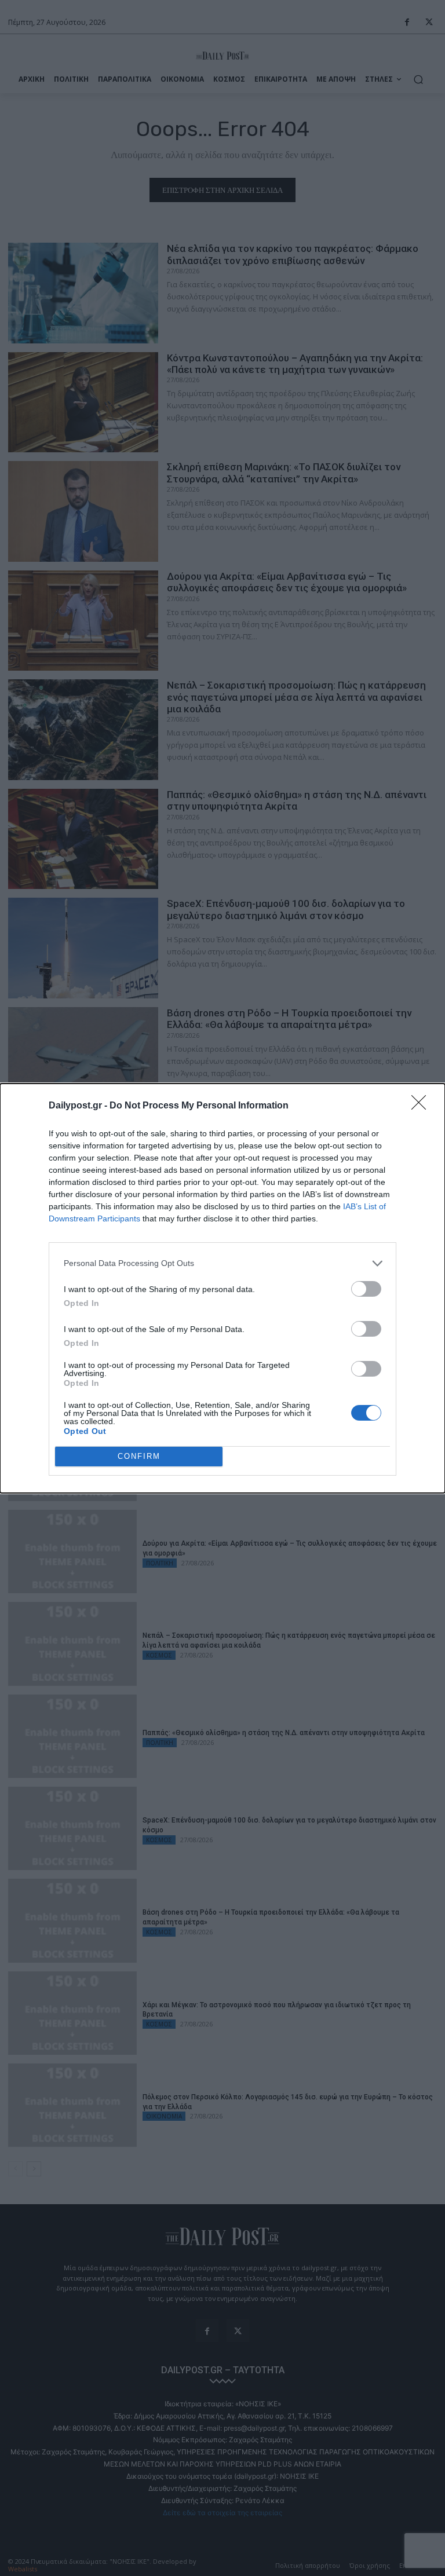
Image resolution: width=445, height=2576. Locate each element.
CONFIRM (139, 1456)
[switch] (366, 1289)
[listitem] (222, 1263)
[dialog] (222, 1288)
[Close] (422, 1106)
